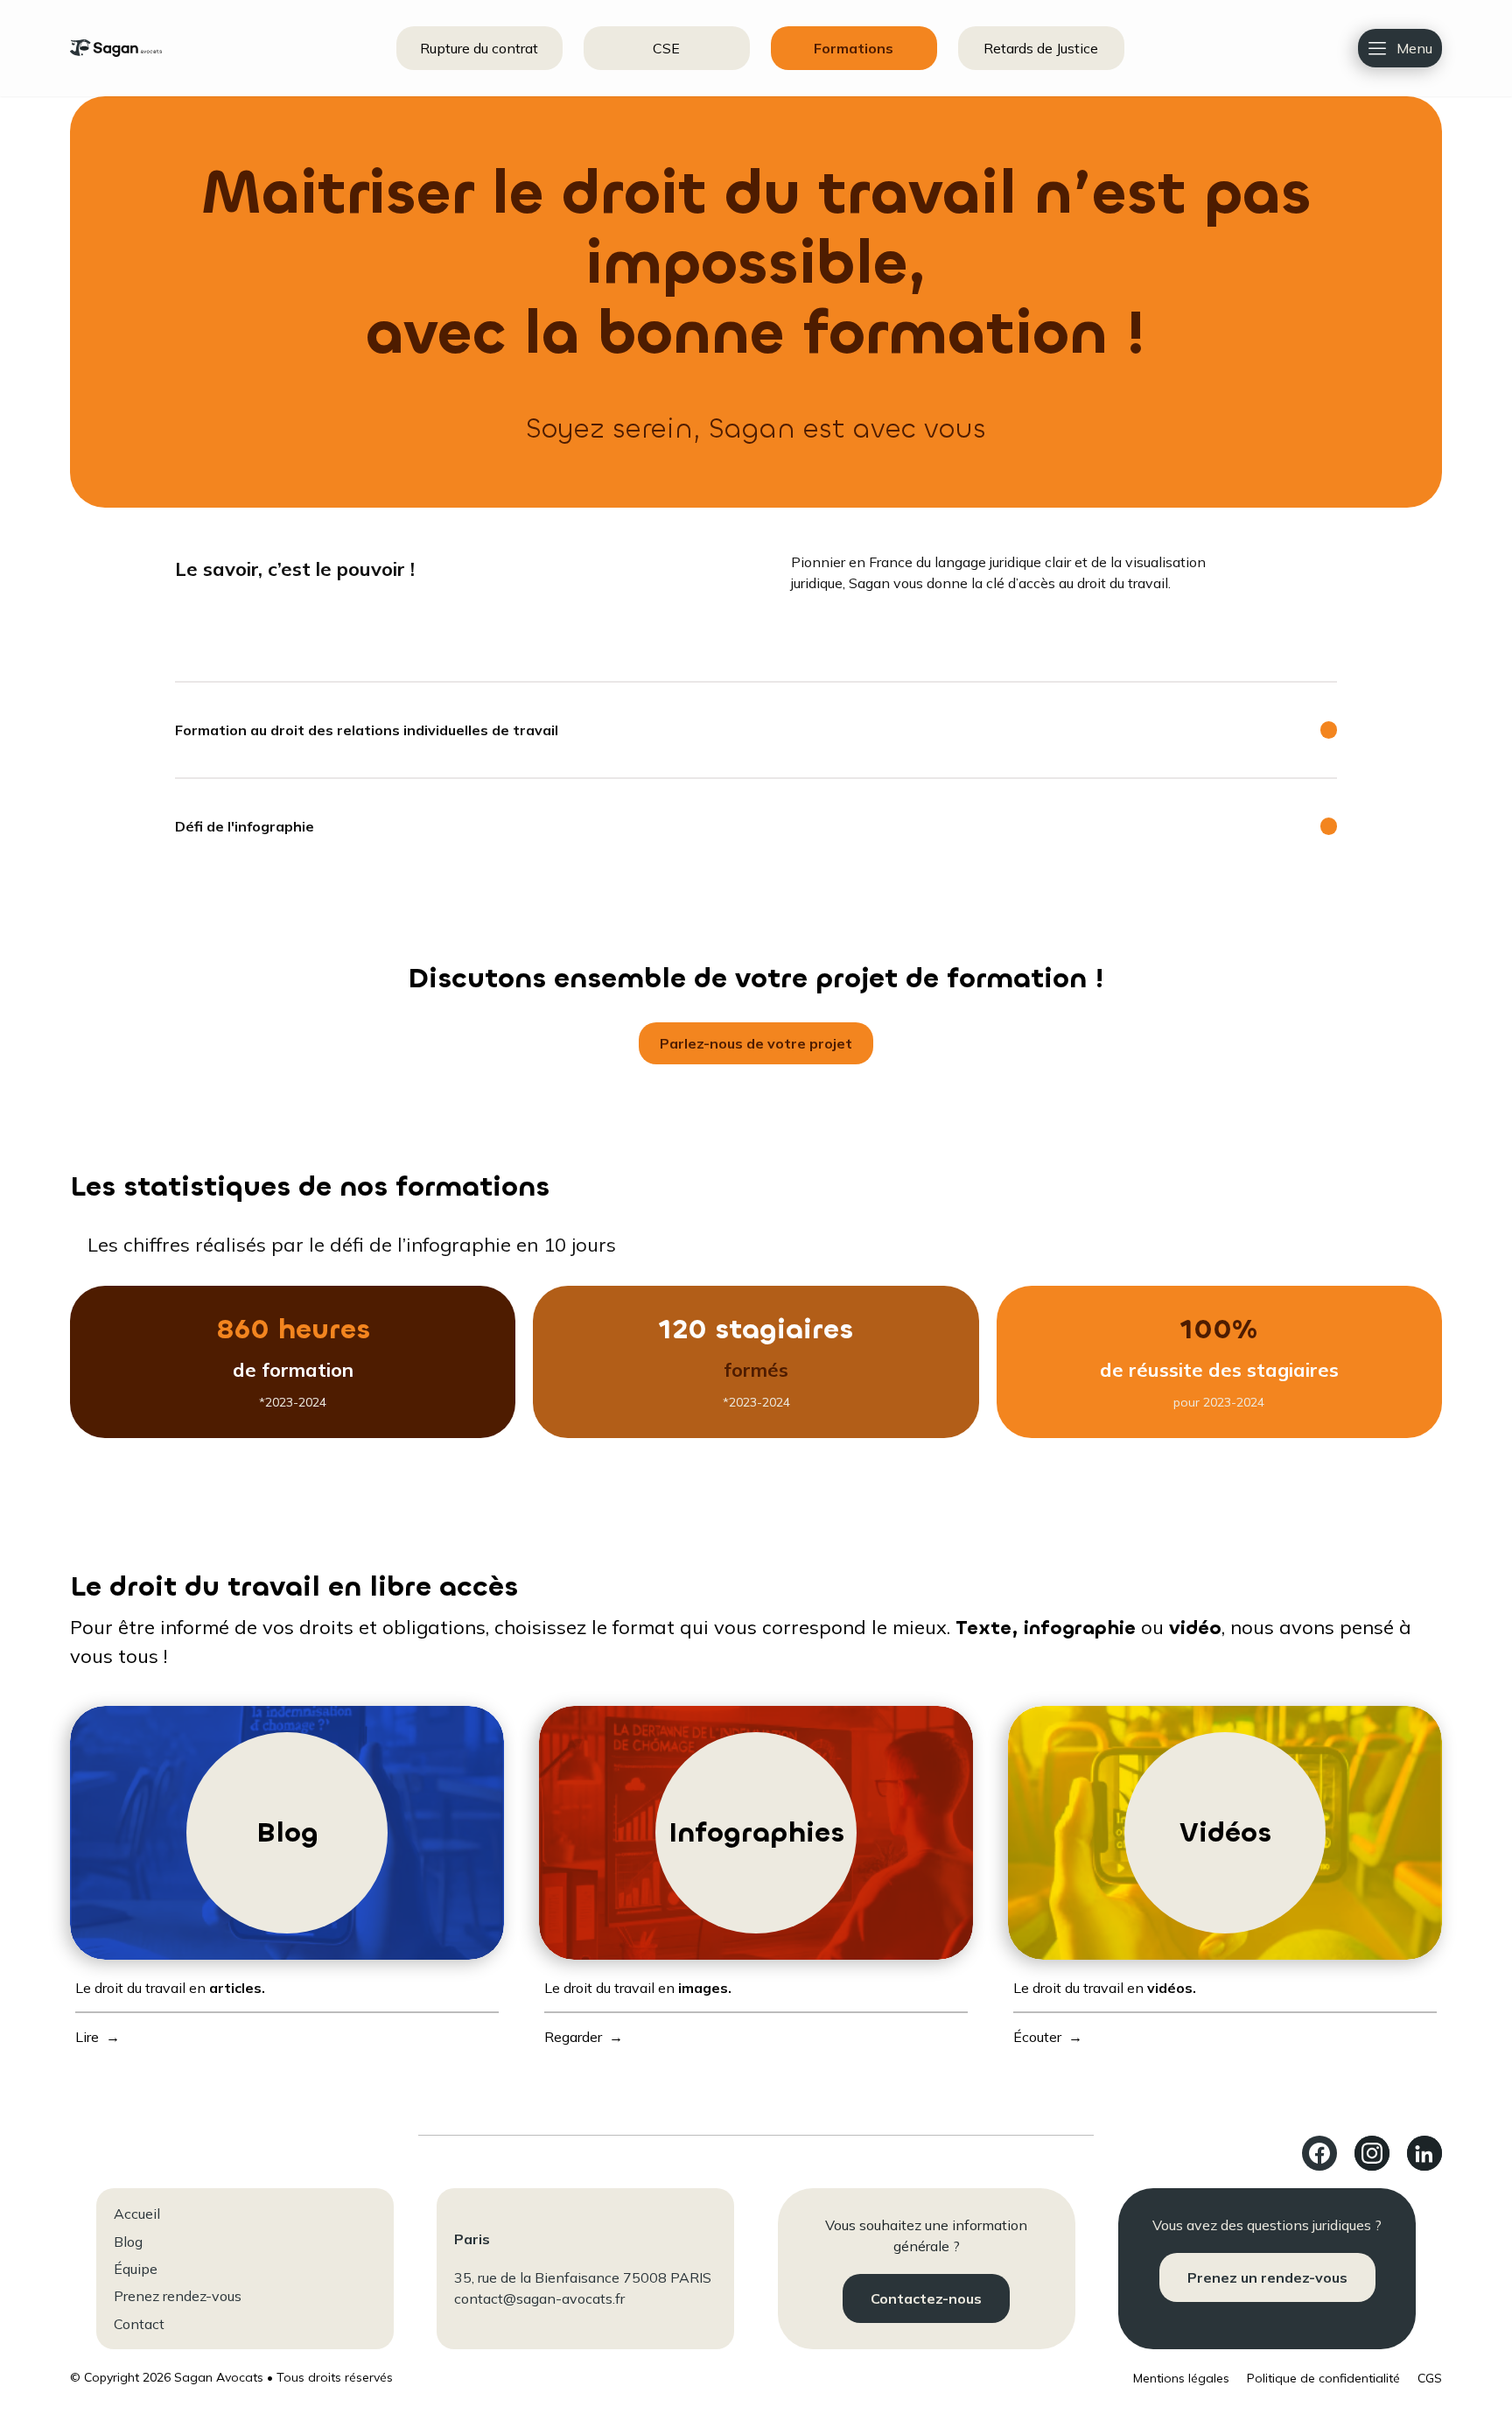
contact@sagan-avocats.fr (539, 2298)
